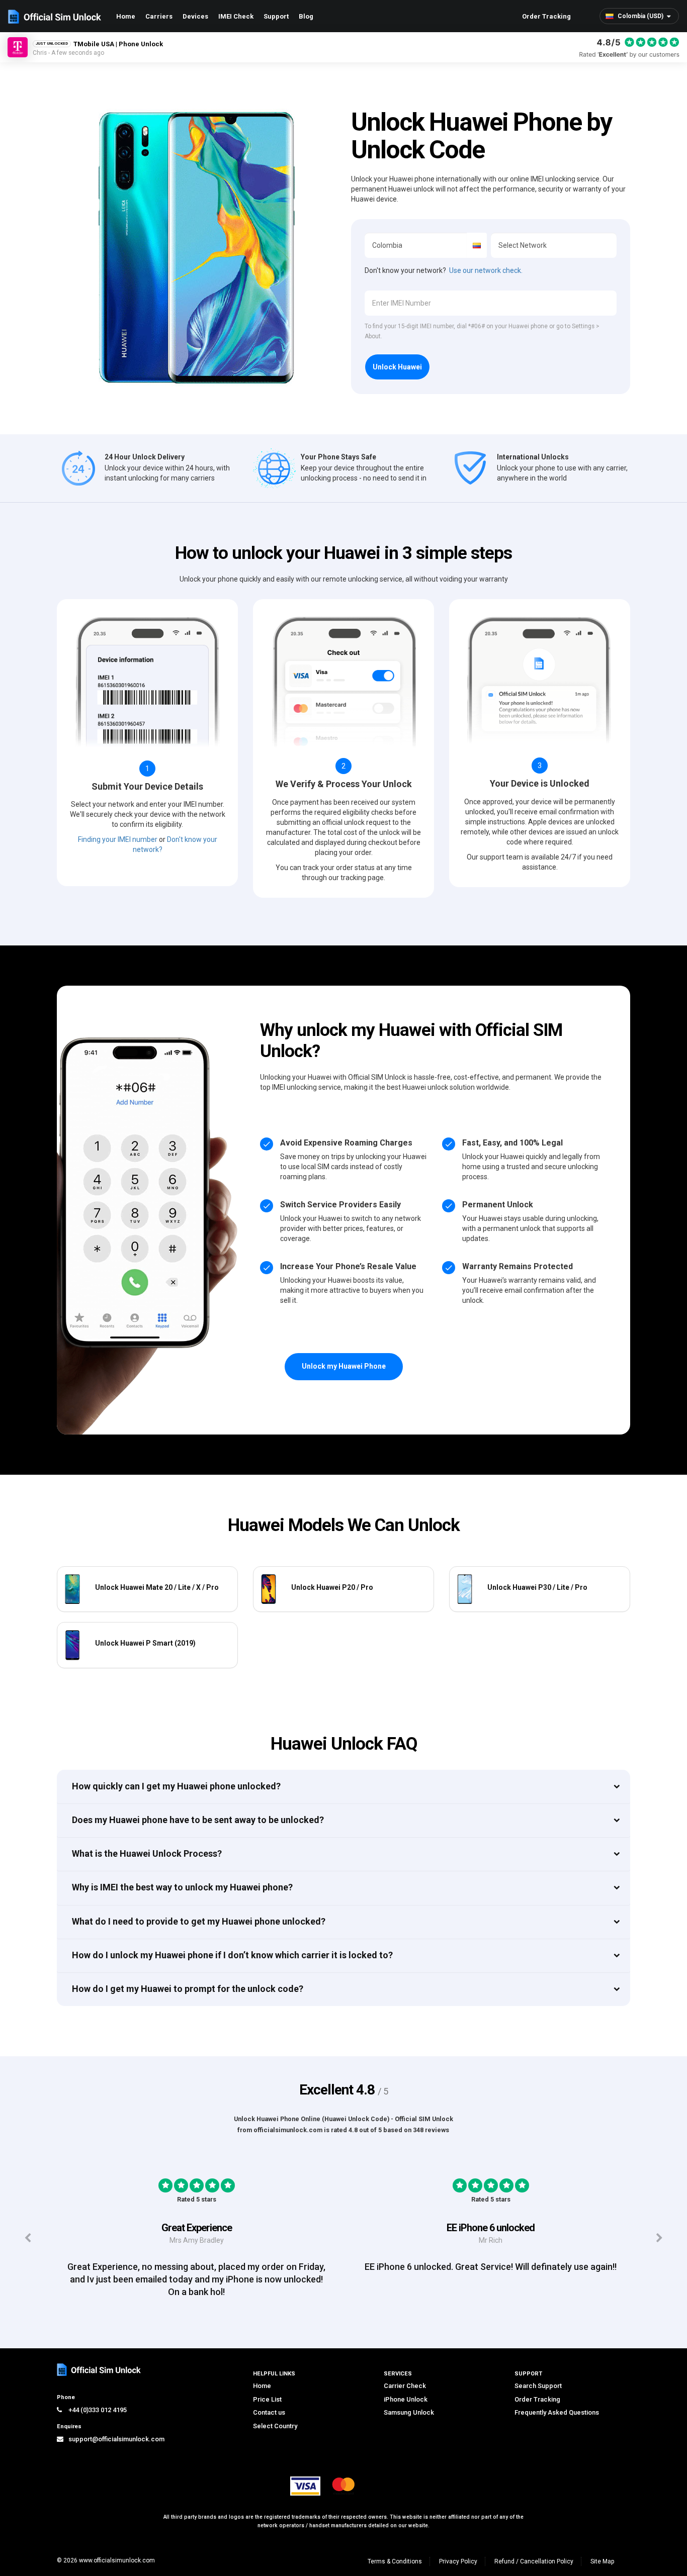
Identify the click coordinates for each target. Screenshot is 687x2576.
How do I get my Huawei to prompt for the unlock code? (188, 1989)
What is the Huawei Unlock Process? (147, 1853)
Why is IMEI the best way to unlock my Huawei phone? (182, 1887)
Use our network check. (486, 270)
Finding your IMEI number (118, 839)
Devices (195, 16)
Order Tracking (546, 16)
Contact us (269, 2412)
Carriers (159, 16)
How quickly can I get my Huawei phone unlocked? (176, 1786)
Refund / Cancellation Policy (534, 2561)
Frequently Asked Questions (557, 2412)
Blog (306, 16)
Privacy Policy (458, 2561)
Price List (267, 2399)
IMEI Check (236, 16)
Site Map (602, 2561)
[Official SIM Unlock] (55, 17)
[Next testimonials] (660, 2238)
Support (276, 16)
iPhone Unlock (406, 2399)
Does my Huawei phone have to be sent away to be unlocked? (198, 1820)
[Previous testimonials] (27, 2238)
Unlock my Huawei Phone (344, 1366)
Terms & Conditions (395, 2561)
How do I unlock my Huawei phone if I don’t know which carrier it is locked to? (232, 1955)
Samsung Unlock (409, 2412)
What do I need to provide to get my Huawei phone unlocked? (199, 1921)
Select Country (275, 2426)
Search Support (538, 2386)
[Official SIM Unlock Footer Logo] (100, 2370)
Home (126, 16)
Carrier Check (405, 2386)
